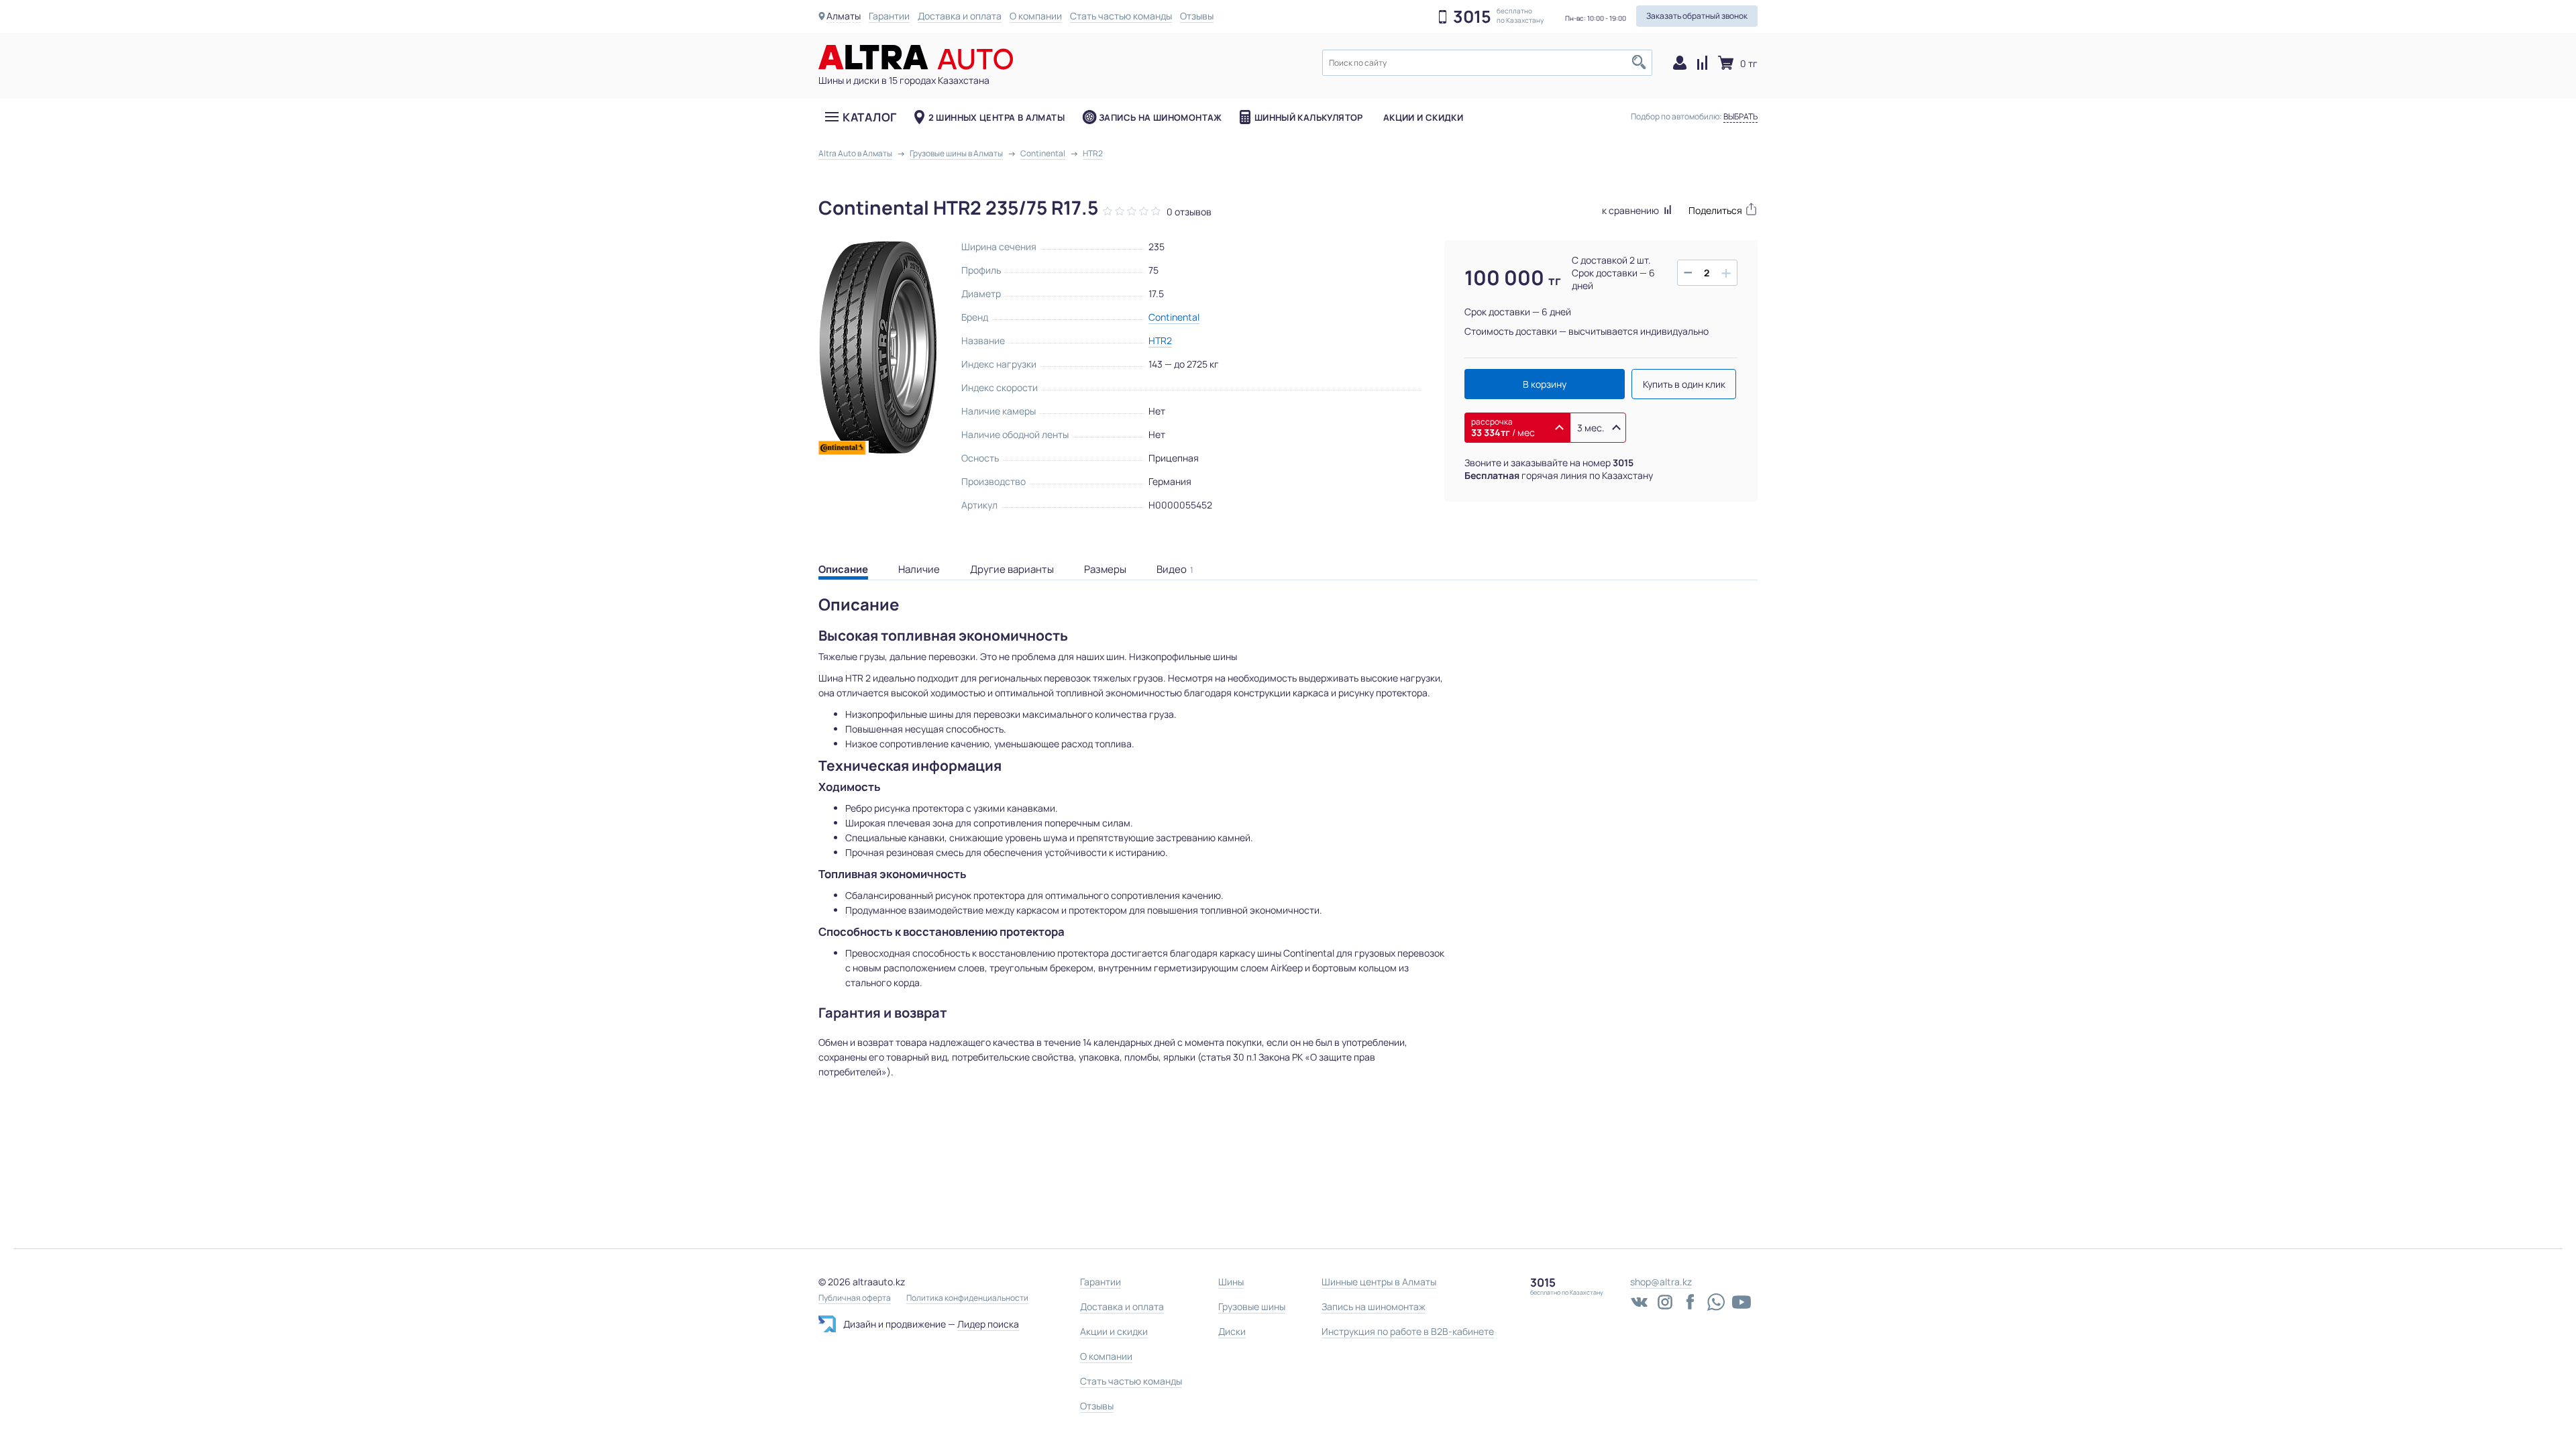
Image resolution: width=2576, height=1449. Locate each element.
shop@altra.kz (1661, 1282)
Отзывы (1197, 16)
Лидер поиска (988, 1324)
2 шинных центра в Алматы (997, 117)
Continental (1174, 317)
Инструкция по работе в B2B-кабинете (1408, 1331)
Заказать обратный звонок (1697, 16)
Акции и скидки (1423, 117)
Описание (843, 569)
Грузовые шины (1252, 1306)
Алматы (844, 16)
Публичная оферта (855, 1298)
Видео (1175, 569)
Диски (1232, 1331)
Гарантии (889, 16)
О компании (1036, 16)
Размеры (1105, 569)
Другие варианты (1012, 569)
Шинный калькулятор (1309, 117)
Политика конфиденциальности (967, 1298)
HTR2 (1160, 340)
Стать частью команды (1121, 16)
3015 (1472, 17)
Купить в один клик (1684, 384)
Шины (1231, 1282)
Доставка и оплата (960, 16)
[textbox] (1487, 63)
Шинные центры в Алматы (1379, 1282)
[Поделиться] (1723, 209)
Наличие (919, 569)
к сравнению (1631, 210)
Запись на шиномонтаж (1161, 117)
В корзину (1545, 384)
